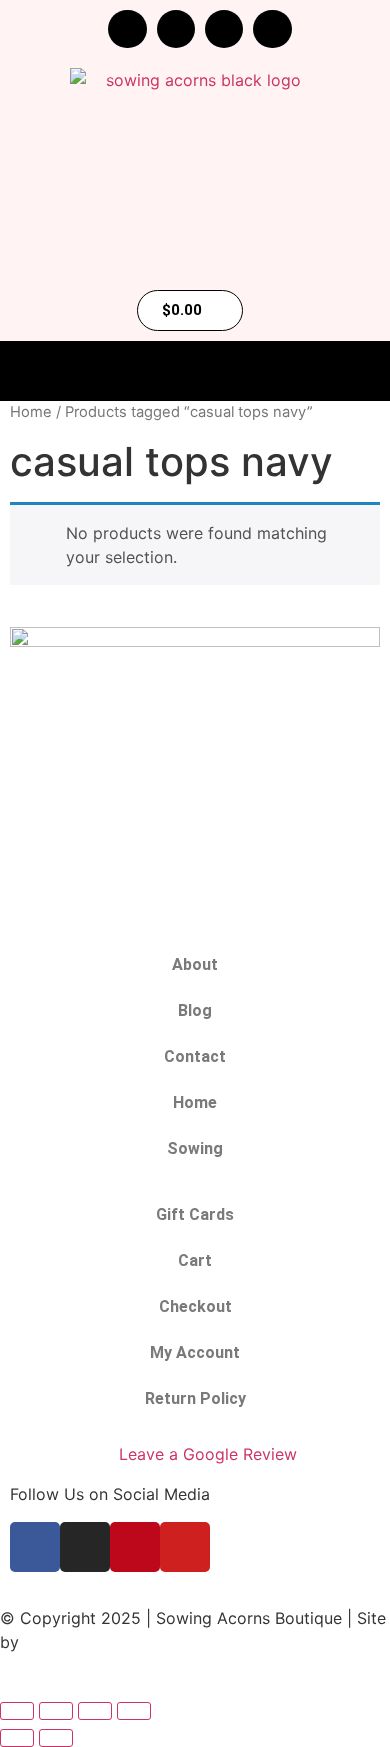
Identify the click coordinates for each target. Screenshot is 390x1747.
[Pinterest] (224, 29)
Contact (195, 1056)
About (195, 964)
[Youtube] (272, 29)
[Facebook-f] (127, 29)
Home (31, 412)
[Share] (95, 1711)
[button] (195, 372)
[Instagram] (176, 29)
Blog (195, 1010)
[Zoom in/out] (17, 1711)
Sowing (195, 1148)
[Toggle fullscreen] (56, 1711)
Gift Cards (195, 1214)
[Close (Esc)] (134, 1711)
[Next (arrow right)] (56, 1738)
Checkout (195, 1306)
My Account (195, 1352)
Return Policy (195, 1398)
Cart (195, 1260)
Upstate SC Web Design (115, 1642)
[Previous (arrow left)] (17, 1738)
